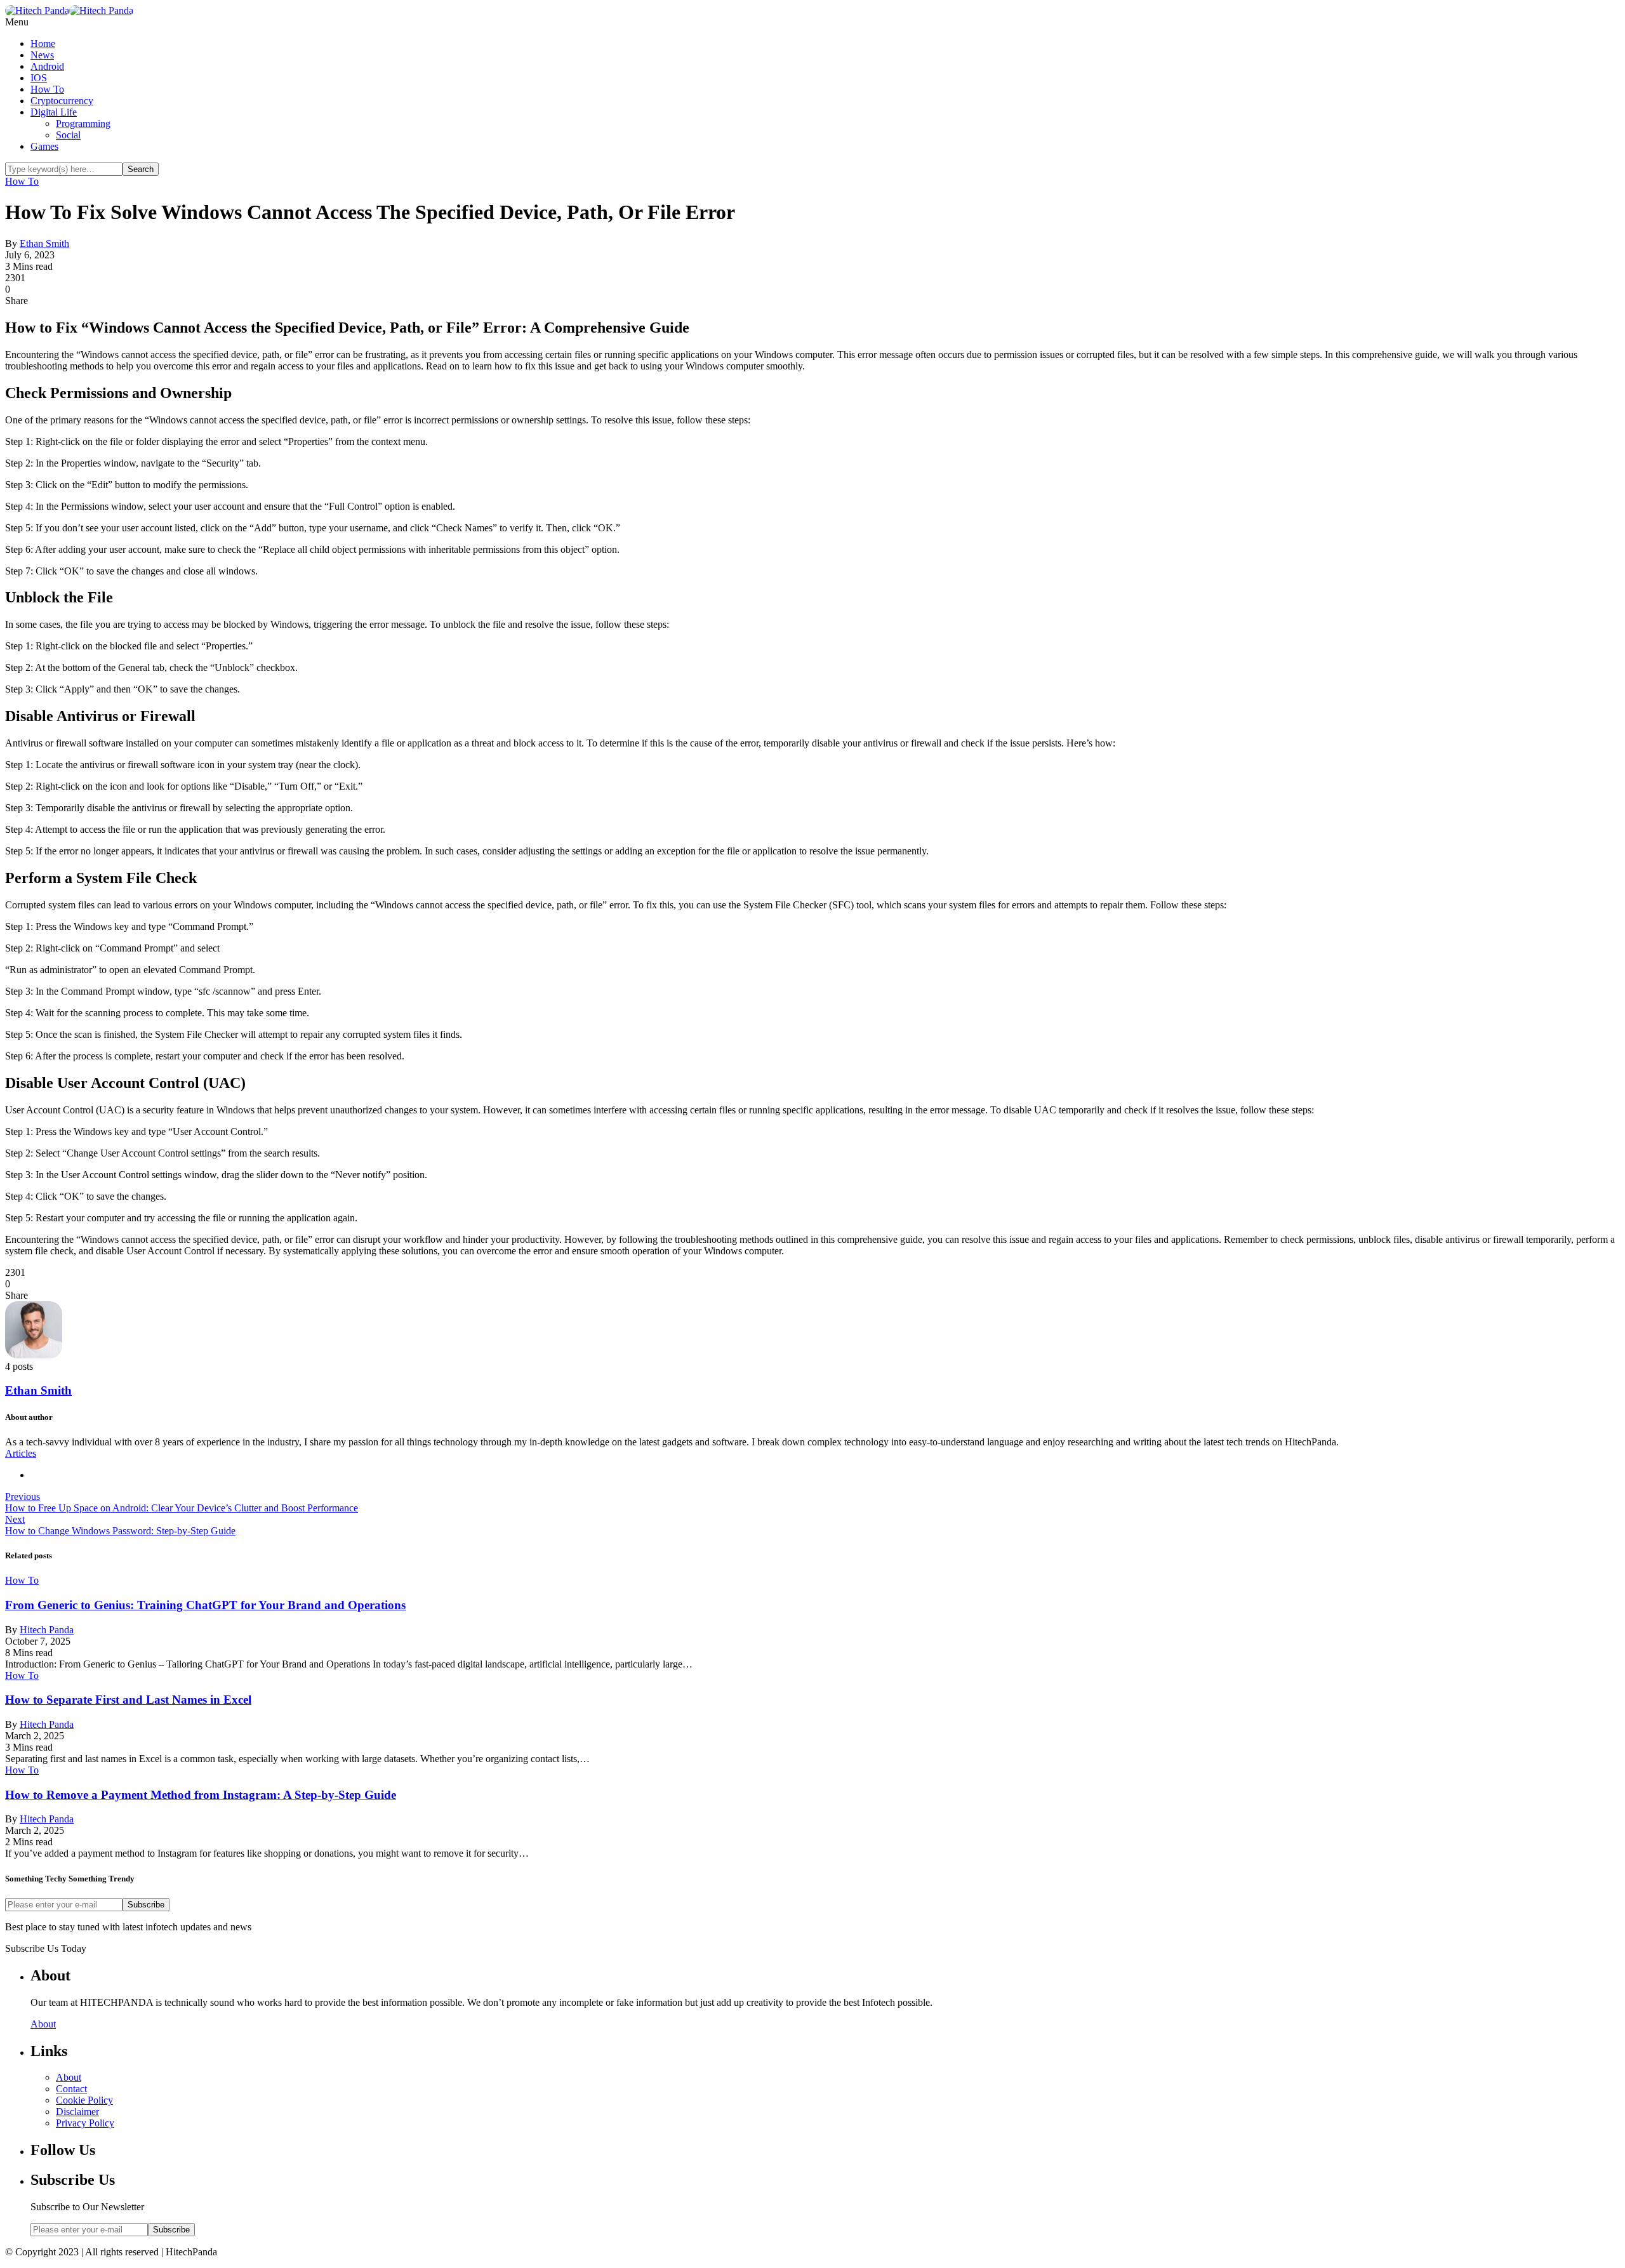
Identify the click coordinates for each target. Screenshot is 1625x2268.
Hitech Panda (47, 1630)
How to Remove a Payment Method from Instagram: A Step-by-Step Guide (201, 1795)
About (43, 2024)
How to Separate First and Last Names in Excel (128, 1700)
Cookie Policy (84, 2100)
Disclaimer (77, 2112)
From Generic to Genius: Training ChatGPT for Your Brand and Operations (205, 1605)
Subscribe (146, 1905)
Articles (21, 1453)
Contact (71, 2089)
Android (47, 66)
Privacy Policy (85, 2123)
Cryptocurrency (62, 101)
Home (43, 43)
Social (68, 135)
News (42, 55)
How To (47, 89)
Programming (83, 123)
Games (44, 146)
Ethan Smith (44, 243)
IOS (39, 78)
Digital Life (54, 112)
